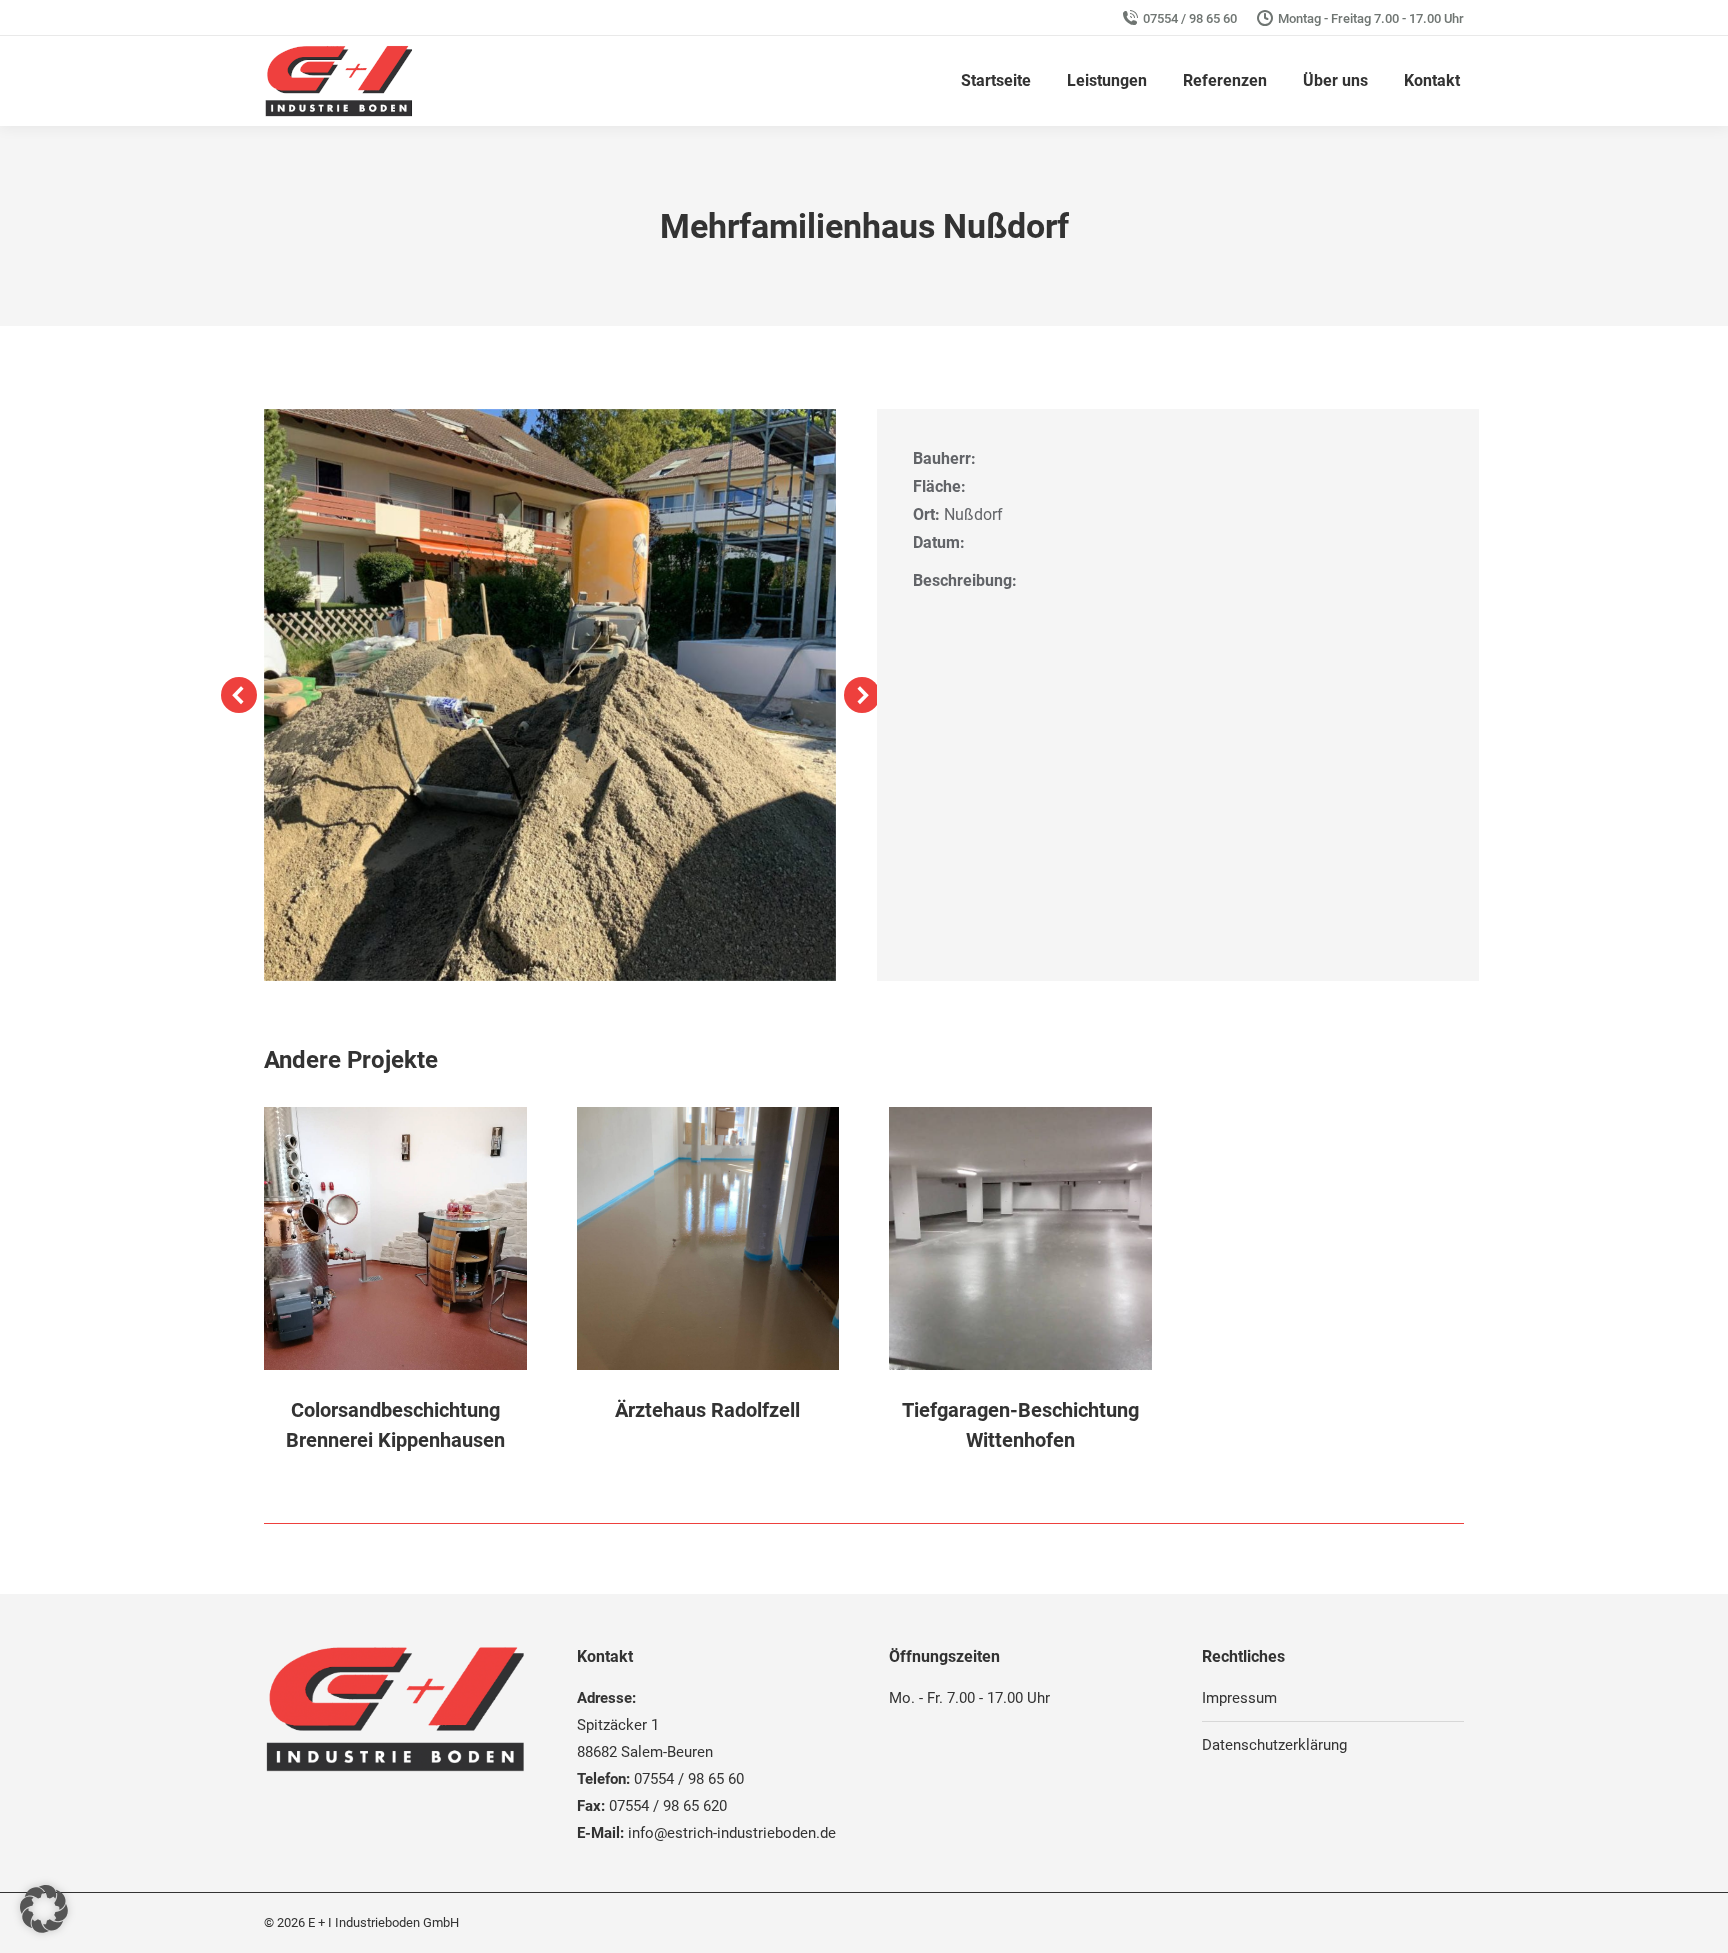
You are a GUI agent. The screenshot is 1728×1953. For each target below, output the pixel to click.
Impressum (1239, 1698)
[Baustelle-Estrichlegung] (550, 695)
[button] (239, 695)
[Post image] (395, 1238)
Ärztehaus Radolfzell (707, 1410)
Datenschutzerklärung (1274, 1745)
